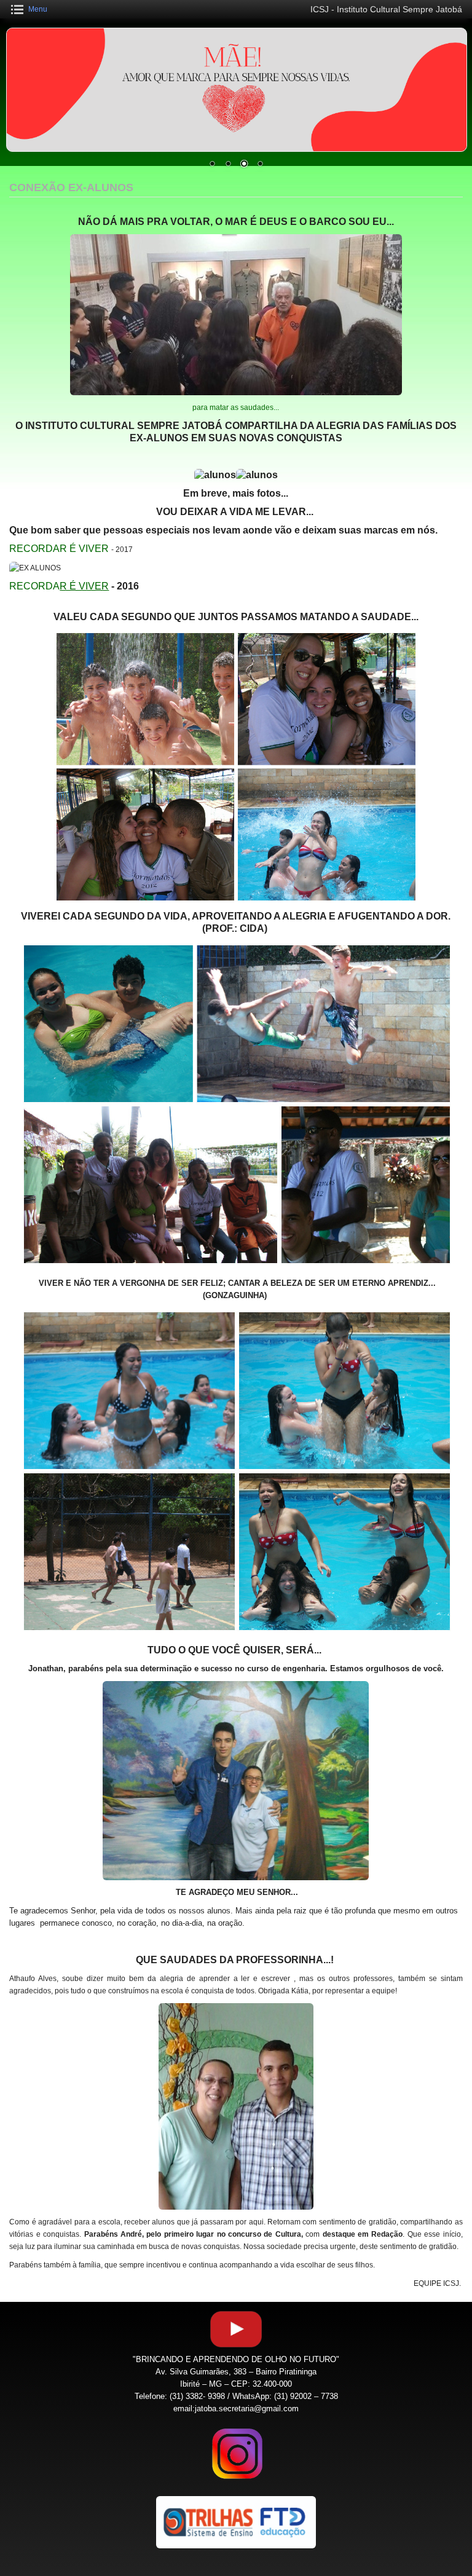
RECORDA (59, 586)
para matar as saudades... (236, 408)
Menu (38, 9)
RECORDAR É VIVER (60, 549)
